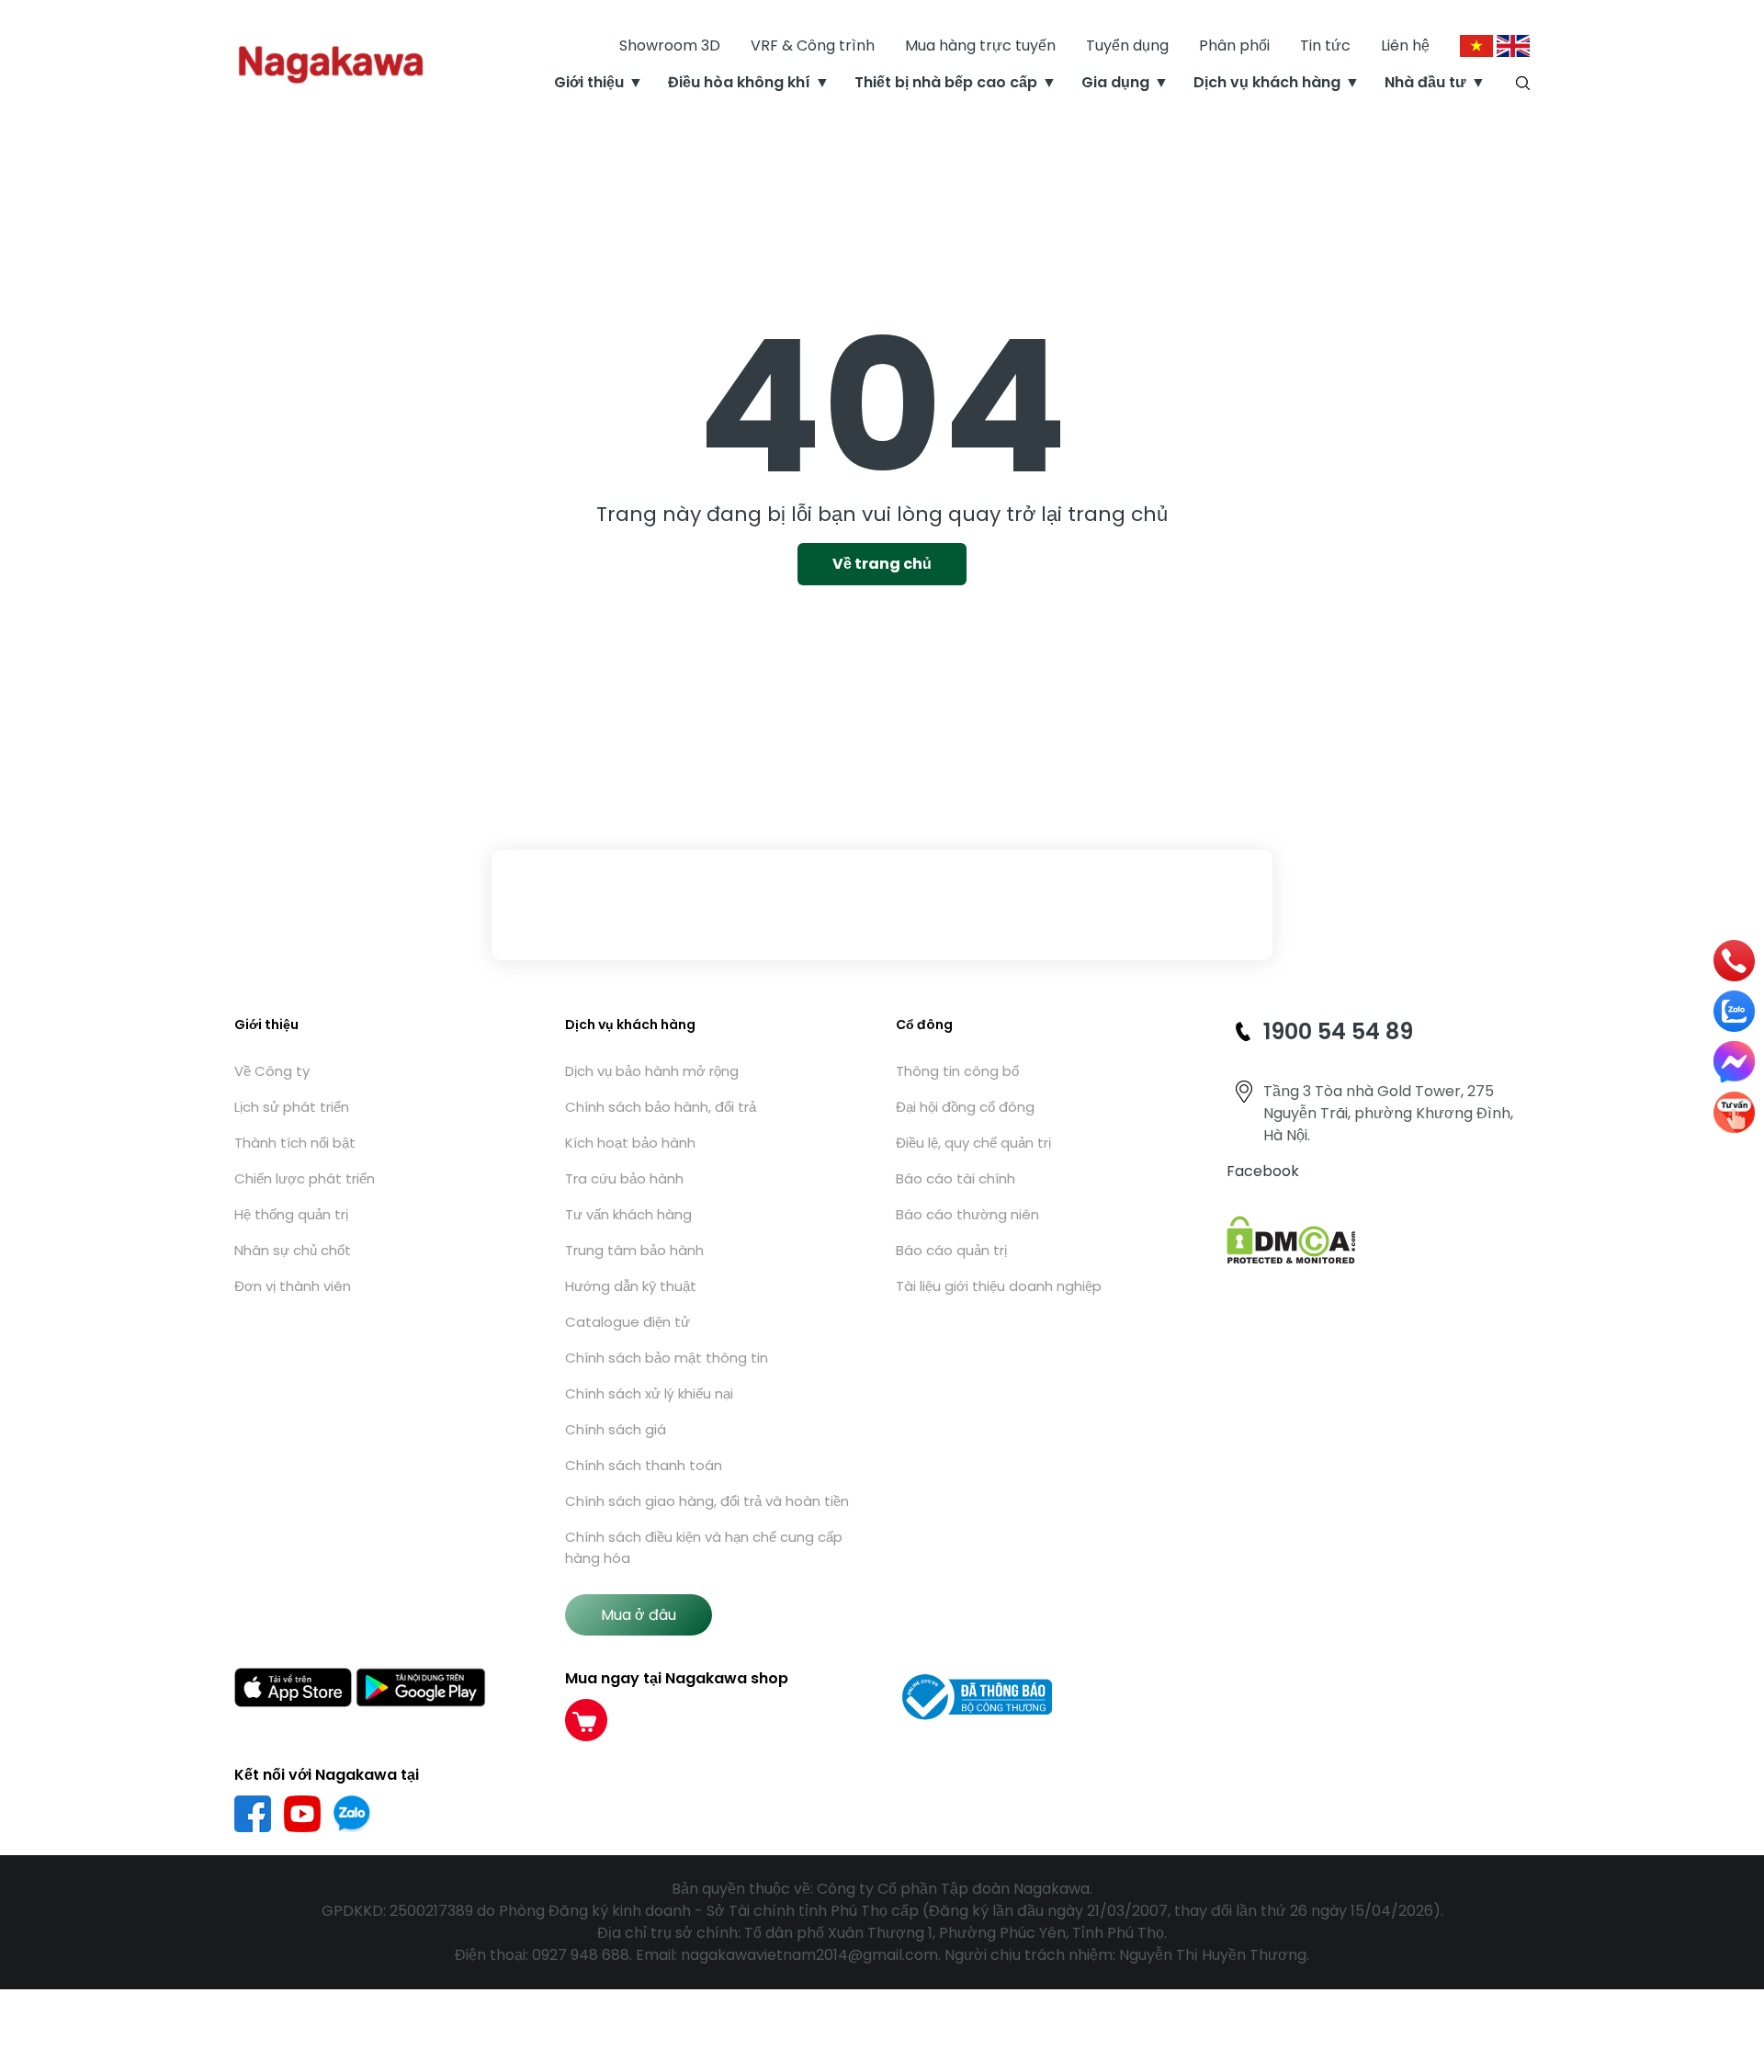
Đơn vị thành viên (293, 1286)
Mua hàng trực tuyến (980, 45)
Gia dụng (1115, 82)
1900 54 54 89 (1338, 1031)
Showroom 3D (670, 45)
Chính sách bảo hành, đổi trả (661, 1107)
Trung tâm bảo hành (634, 1250)
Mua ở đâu (639, 1615)
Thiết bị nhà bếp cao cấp (946, 82)
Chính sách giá (616, 1429)
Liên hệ (1405, 45)
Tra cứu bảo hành (624, 1178)
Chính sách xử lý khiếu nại (649, 1393)
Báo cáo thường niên (967, 1214)
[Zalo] (1734, 1011)
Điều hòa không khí (739, 82)
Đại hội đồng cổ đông (965, 1107)
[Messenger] (1734, 1062)
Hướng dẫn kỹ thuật (631, 1286)
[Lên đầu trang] (1734, 1959)
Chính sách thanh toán (644, 1465)
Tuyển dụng (1127, 45)
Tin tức (1325, 45)
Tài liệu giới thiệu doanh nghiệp (999, 1286)
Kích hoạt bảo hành (630, 1143)
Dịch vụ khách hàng (1267, 82)
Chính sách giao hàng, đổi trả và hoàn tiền (707, 1501)
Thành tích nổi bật (295, 1143)
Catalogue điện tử (628, 1322)
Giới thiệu (589, 82)
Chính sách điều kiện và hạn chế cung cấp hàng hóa (704, 1547)
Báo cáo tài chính (955, 1178)
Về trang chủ (882, 564)
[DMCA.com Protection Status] (1291, 1239)
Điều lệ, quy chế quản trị (973, 1143)
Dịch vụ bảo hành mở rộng (652, 1071)
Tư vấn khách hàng (628, 1214)
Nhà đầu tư (1425, 82)
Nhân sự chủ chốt (293, 1250)
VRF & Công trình (813, 45)
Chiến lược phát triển (305, 1178)
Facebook (1263, 1171)
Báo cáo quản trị (951, 1250)
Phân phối (1234, 45)
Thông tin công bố (957, 1071)
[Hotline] (1735, 961)
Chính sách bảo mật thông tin (667, 1358)
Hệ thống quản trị (291, 1214)
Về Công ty (272, 1071)
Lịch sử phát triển (292, 1107)
